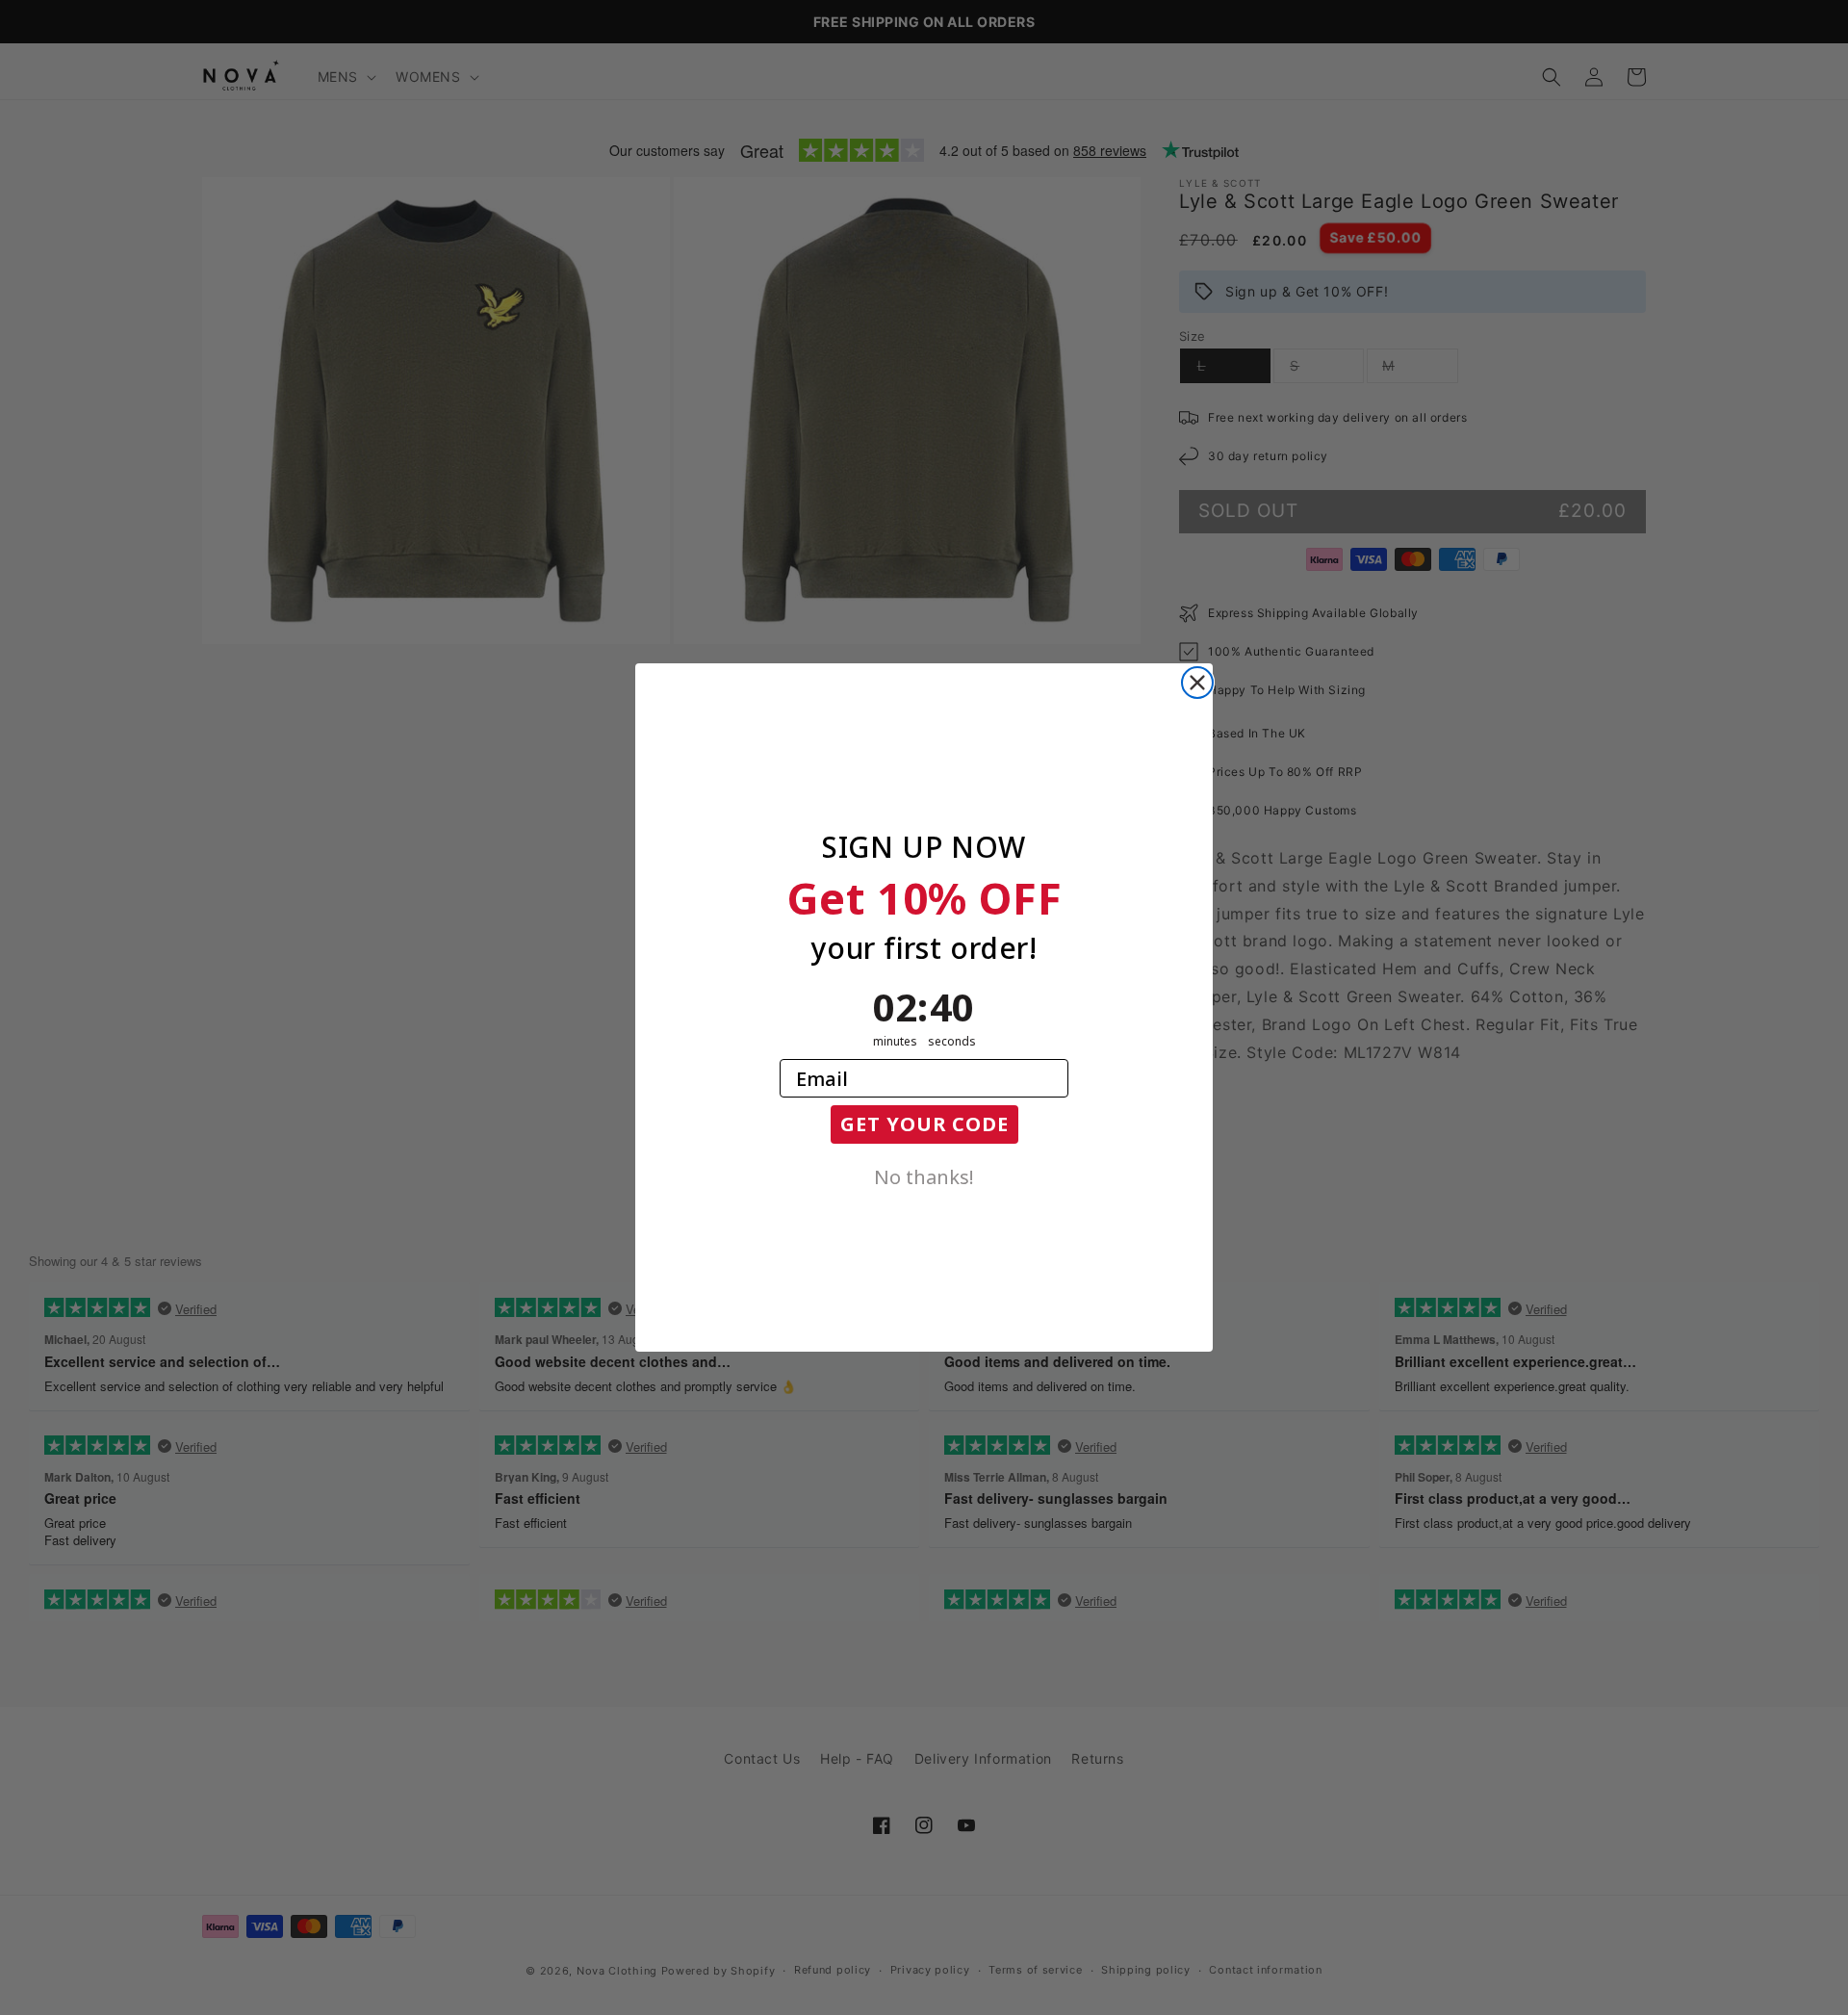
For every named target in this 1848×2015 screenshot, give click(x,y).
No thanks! (924, 1175)
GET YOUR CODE (924, 1124)
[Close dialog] (1197, 683)
